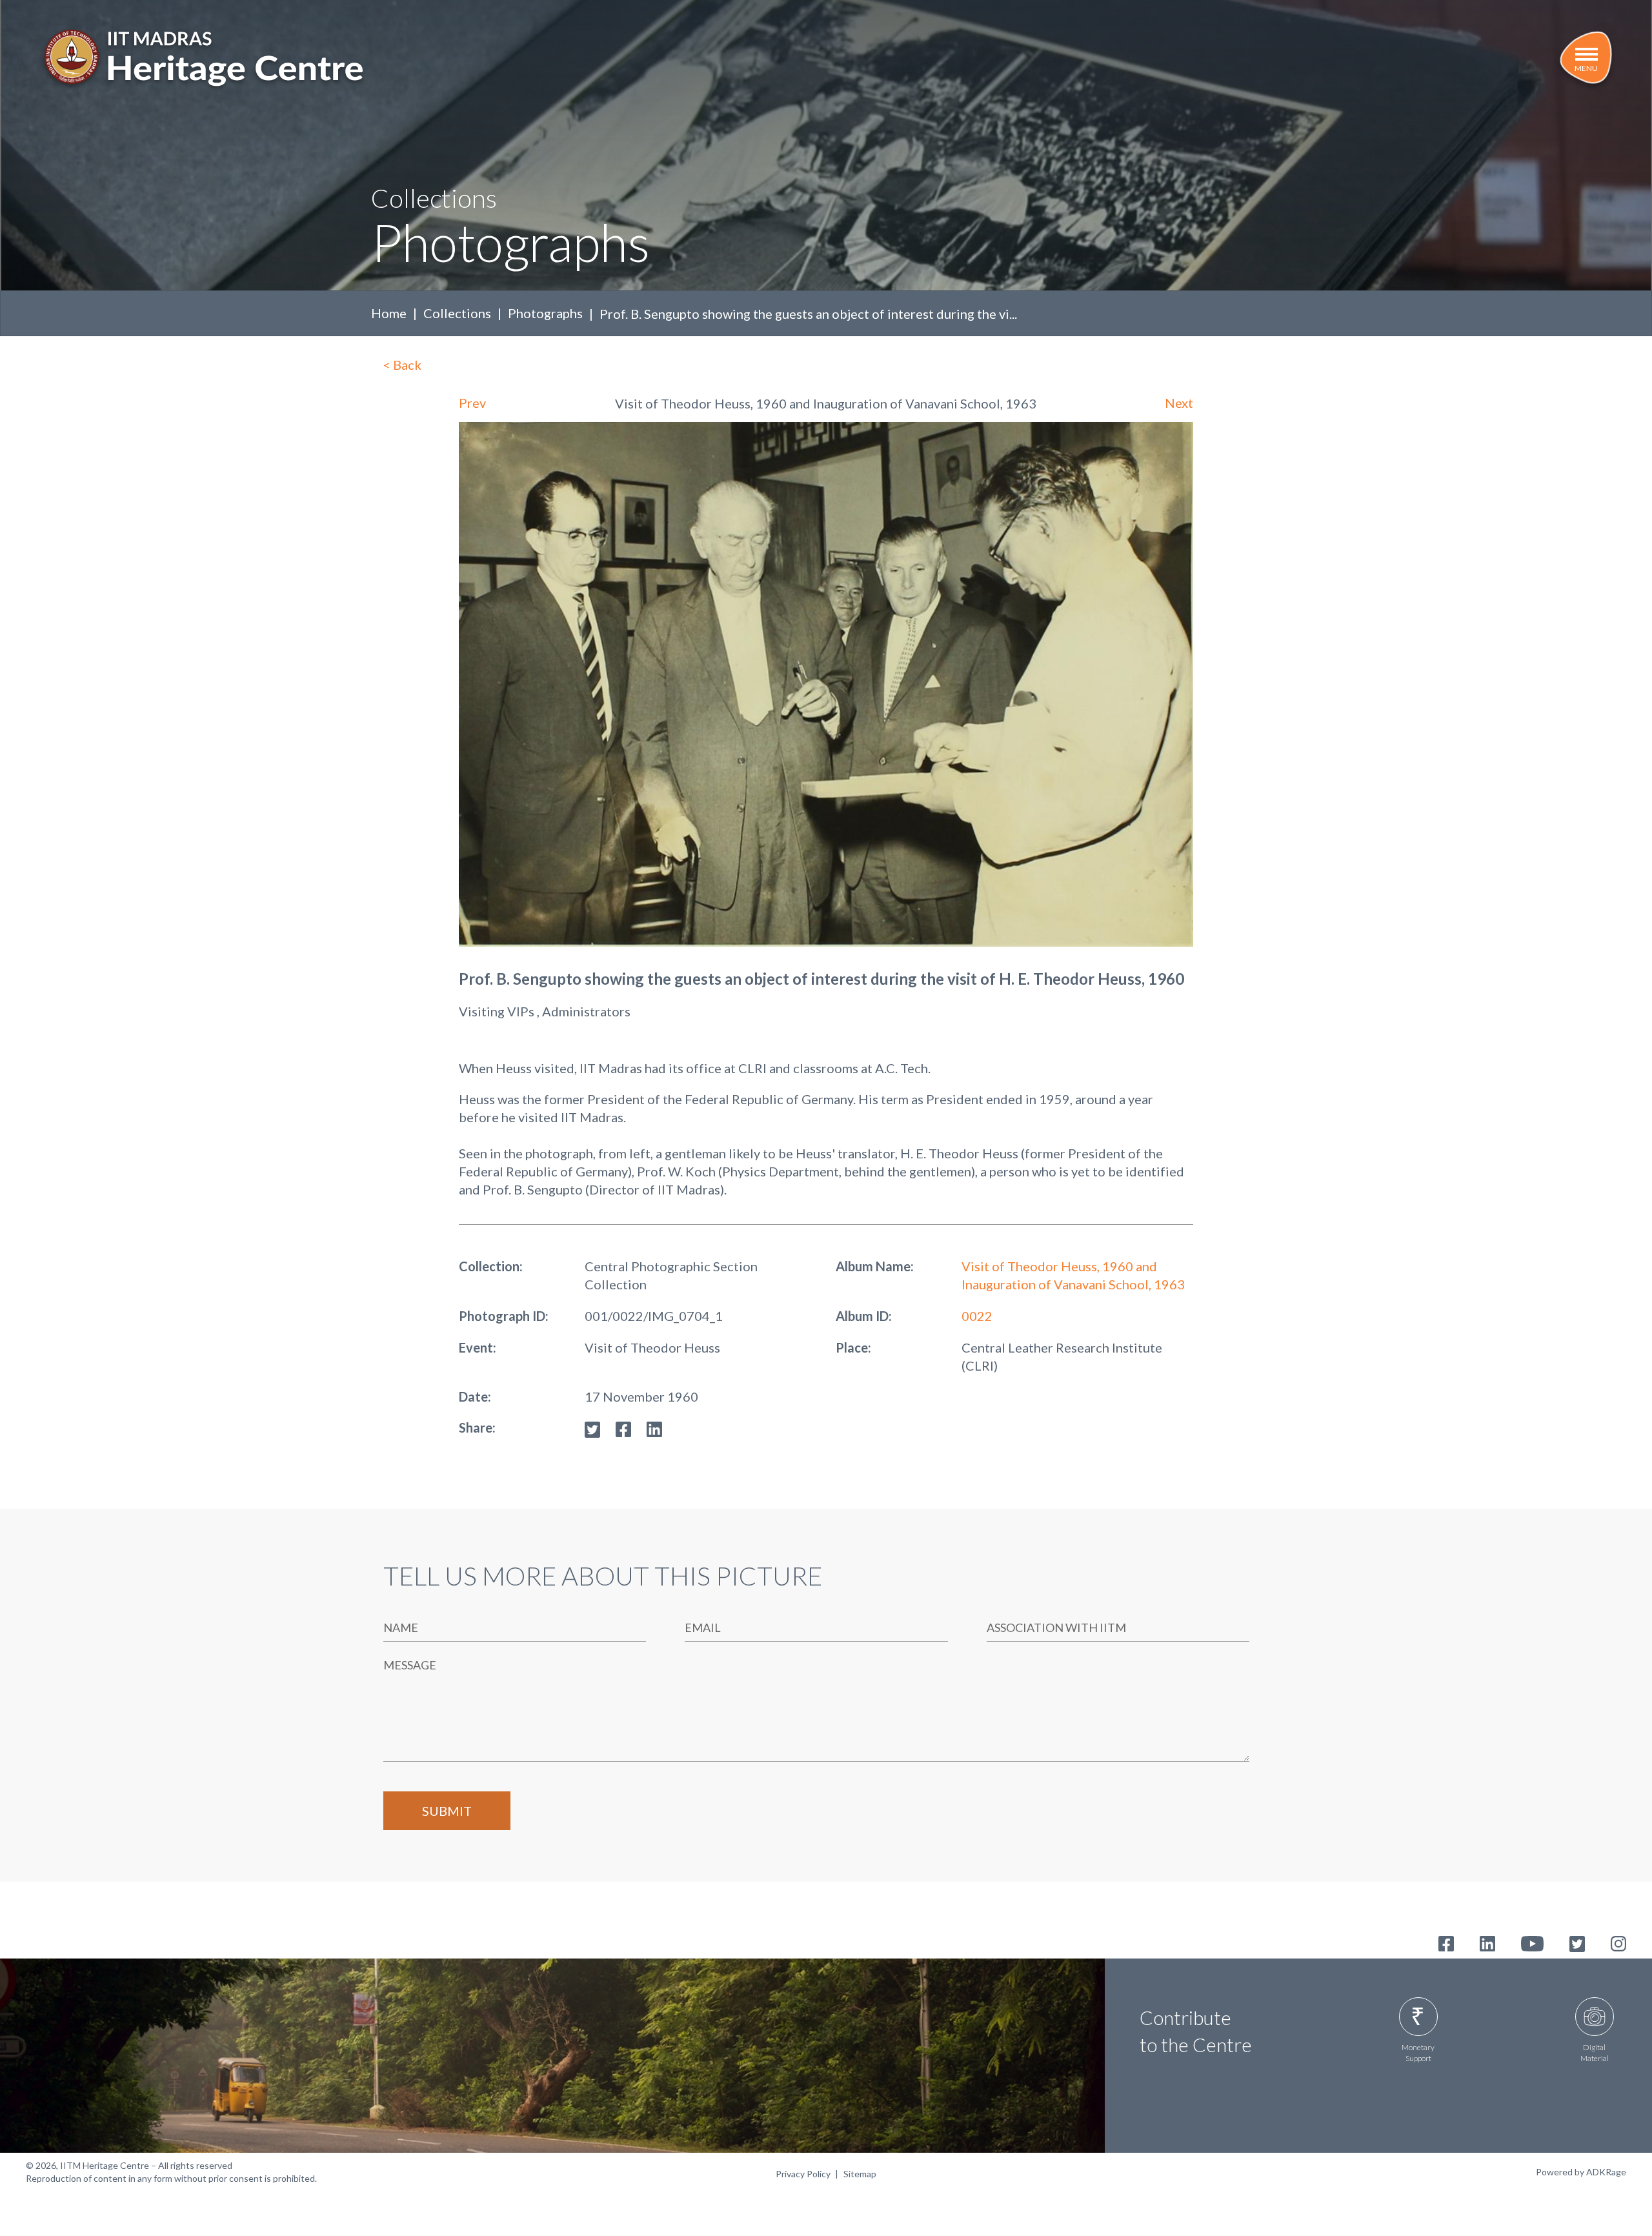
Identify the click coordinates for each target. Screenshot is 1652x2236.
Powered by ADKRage (1581, 2172)
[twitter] (592, 1427)
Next (1179, 403)
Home (389, 313)
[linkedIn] (654, 1427)
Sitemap (860, 2174)
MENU (1586, 68)
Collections (457, 313)
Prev (472, 403)
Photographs (545, 313)
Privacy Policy (803, 2174)
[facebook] (623, 1427)
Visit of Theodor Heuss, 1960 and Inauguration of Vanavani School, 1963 (1073, 1275)
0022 (977, 1316)
